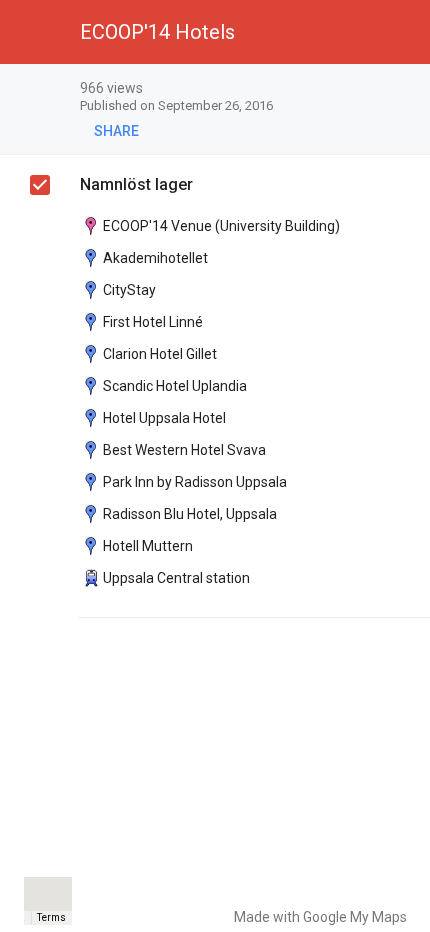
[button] (32, 32)
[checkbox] (405, 89)
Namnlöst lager (136, 184)
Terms (51, 917)
